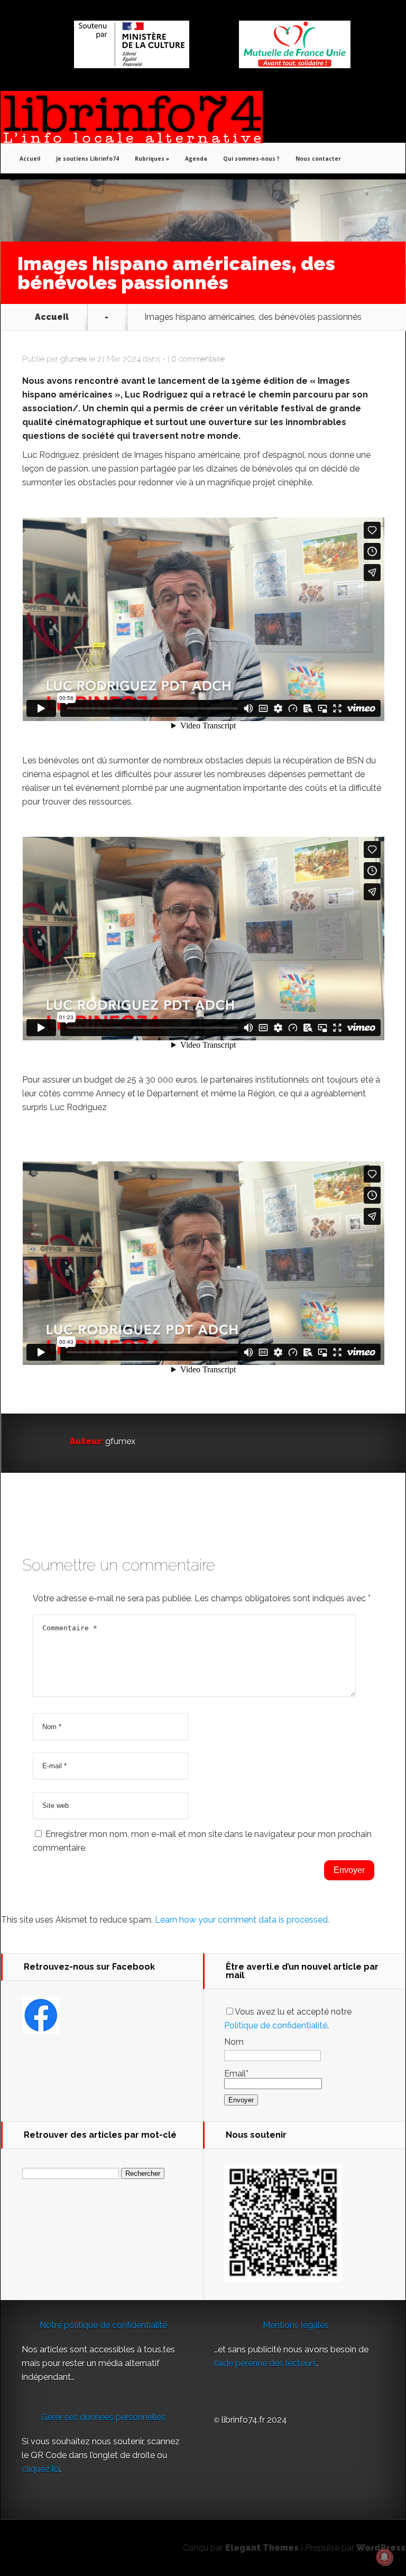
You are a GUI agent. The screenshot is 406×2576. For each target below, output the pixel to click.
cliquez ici (41, 2469)
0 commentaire (198, 359)
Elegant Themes (262, 2548)
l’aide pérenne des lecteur (263, 2363)
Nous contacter (318, 159)
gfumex (73, 359)
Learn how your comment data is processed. (242, 1920)
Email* (236, 2074)
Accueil (30, 159)
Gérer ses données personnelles (103, 2417)
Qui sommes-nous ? (251, 159)
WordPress (381, 2548)
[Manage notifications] (384, 2557)
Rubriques (150, 159)
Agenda (196, 159)
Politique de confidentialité (276, 2025)
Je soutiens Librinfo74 (87, 159)
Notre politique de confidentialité (103, 2325)
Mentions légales (296, 2325)
